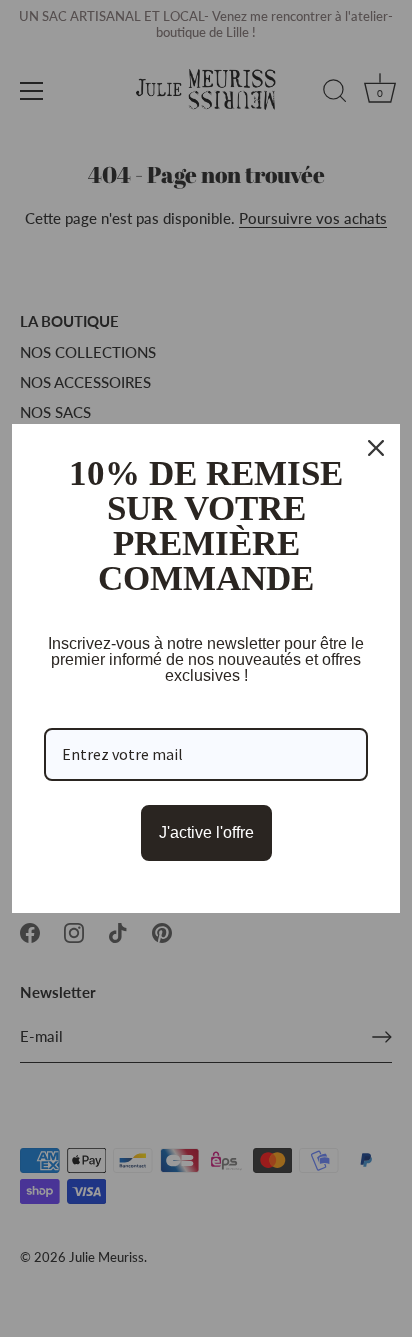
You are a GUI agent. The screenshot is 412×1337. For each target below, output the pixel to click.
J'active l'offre (206, 832)
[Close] (376, 448)
